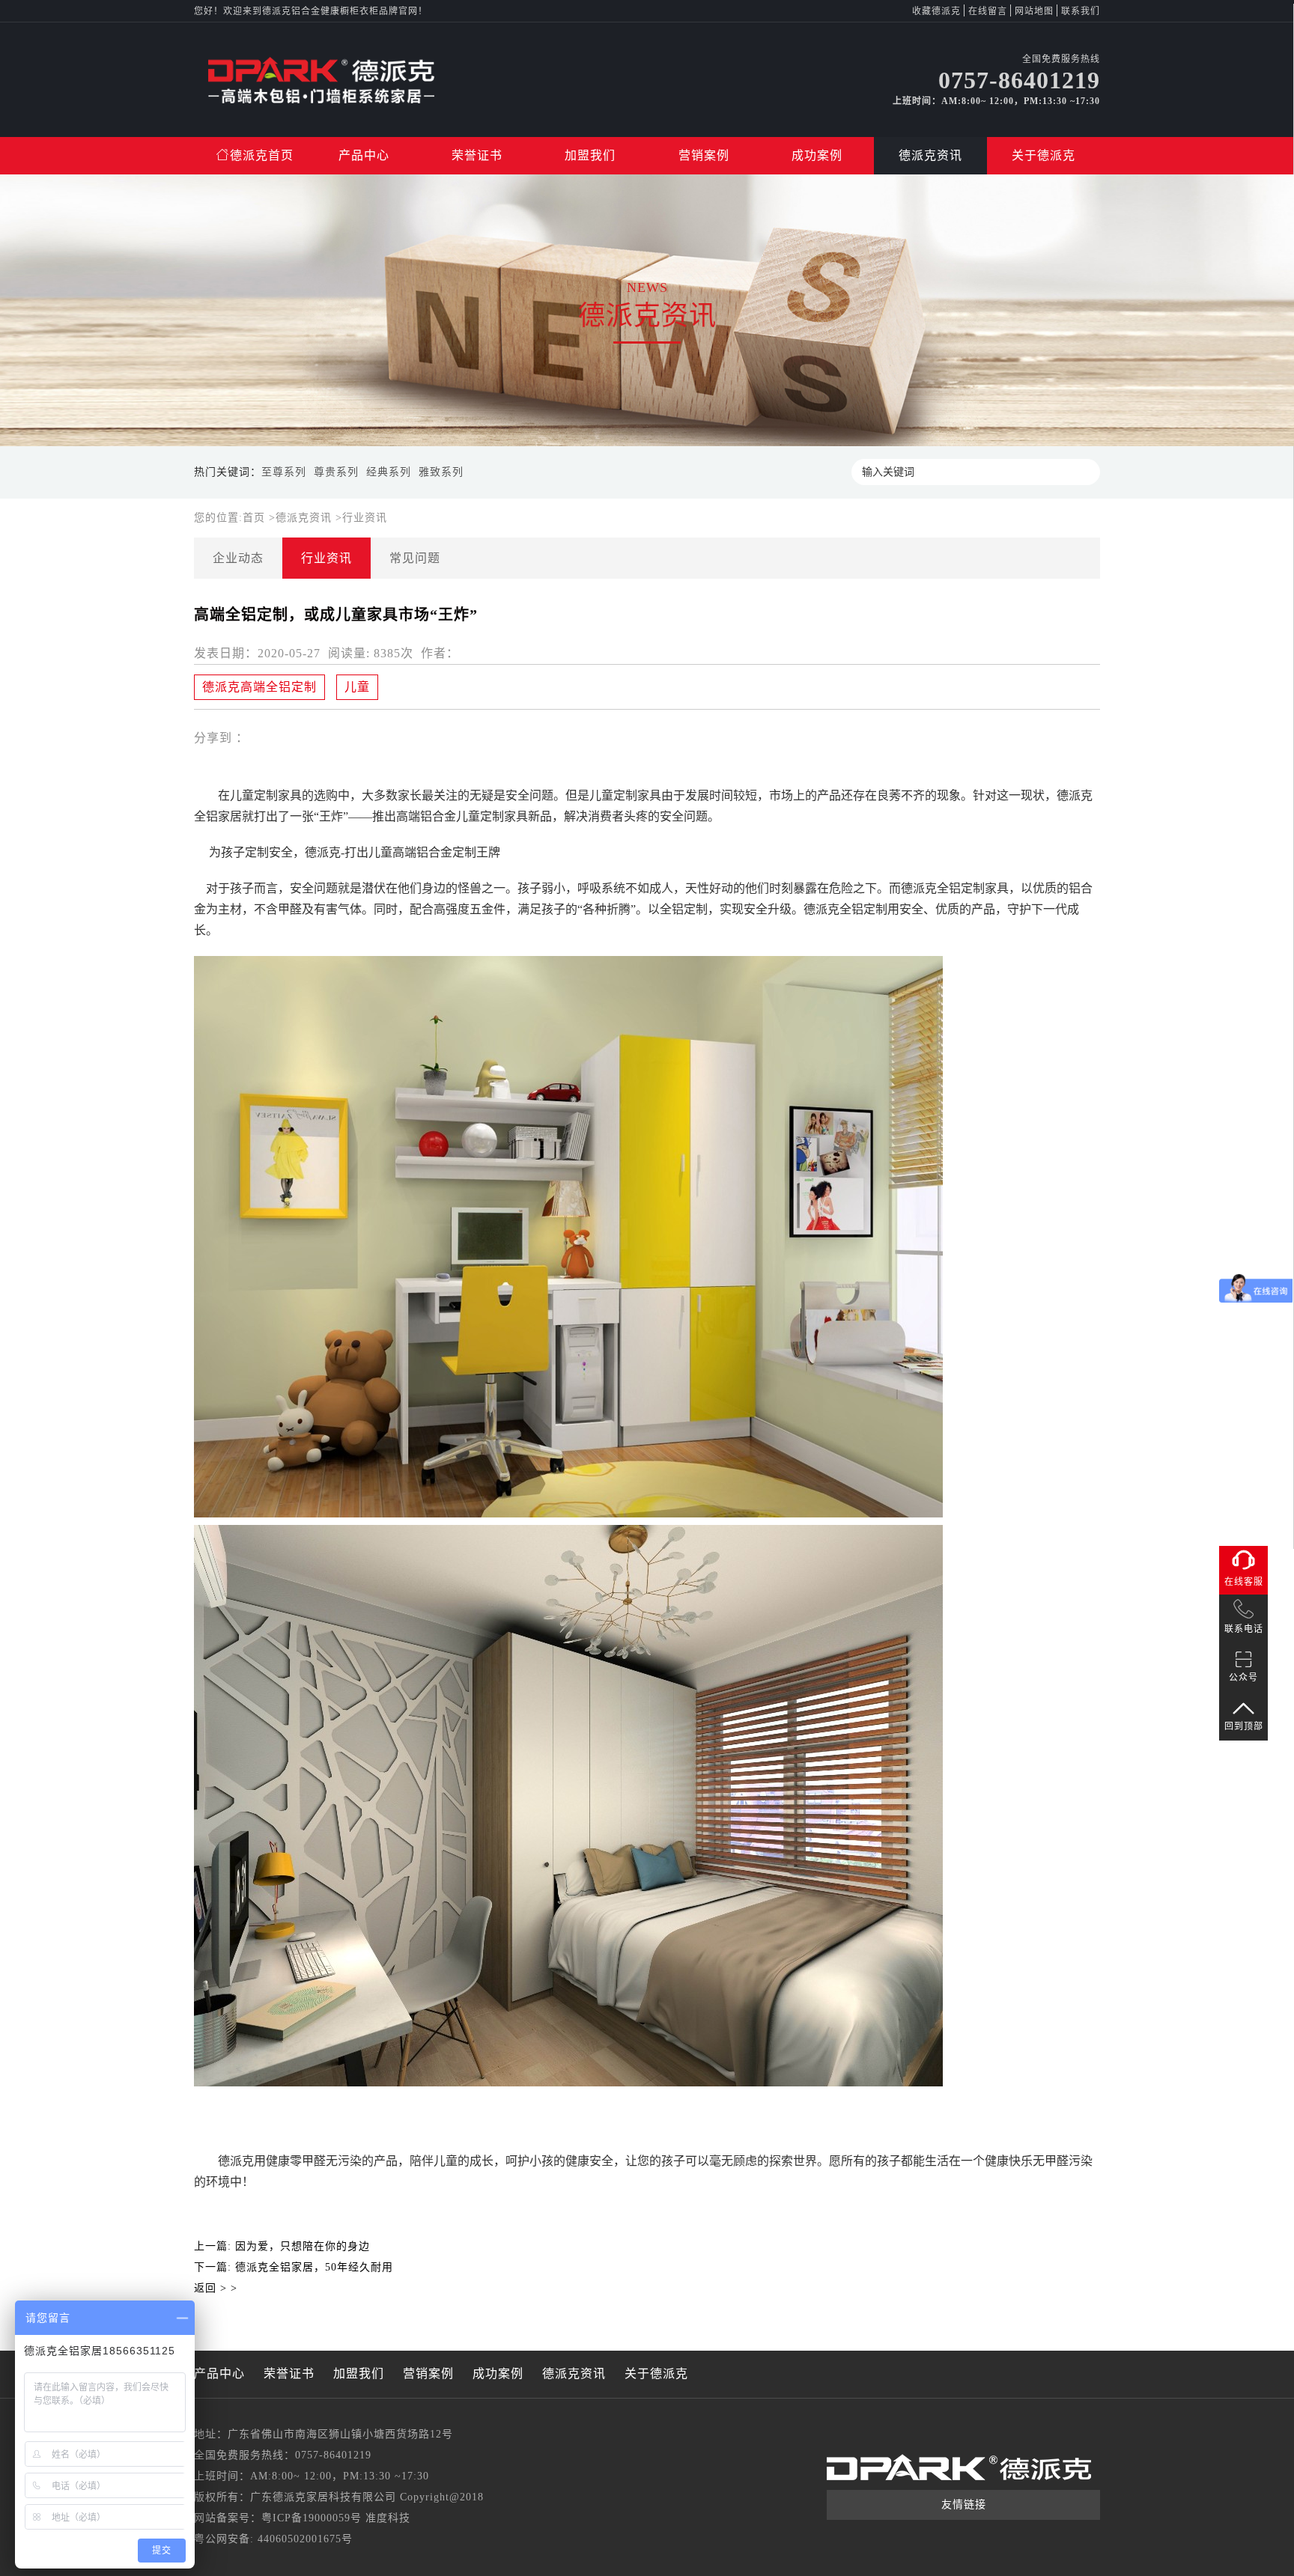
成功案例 (817, 155)
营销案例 (704, 155)
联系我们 (1081, 11)
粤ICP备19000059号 (312, 2518)
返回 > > (216, 2288)
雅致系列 (441, 472)
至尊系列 (284, 472)
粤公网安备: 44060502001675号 (273, 2539)
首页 (256, 518)
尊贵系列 (336, 472)
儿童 (357, 687)
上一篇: (282, 2246)
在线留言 (988, 11)
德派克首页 (262, 155)
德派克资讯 (930, 155)
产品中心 (364, 155)
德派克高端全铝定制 (259, 687)
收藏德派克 (936, 11)
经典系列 (389, 472)
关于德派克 (1044, 155)
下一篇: (294, 2267)
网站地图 (1034, 11)
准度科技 (388, 2518)
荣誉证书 (477, 155)
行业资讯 (365, 518)
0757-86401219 (333, 2455)
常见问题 (415, 558)
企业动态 (238, 558)
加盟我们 (590, 155)
